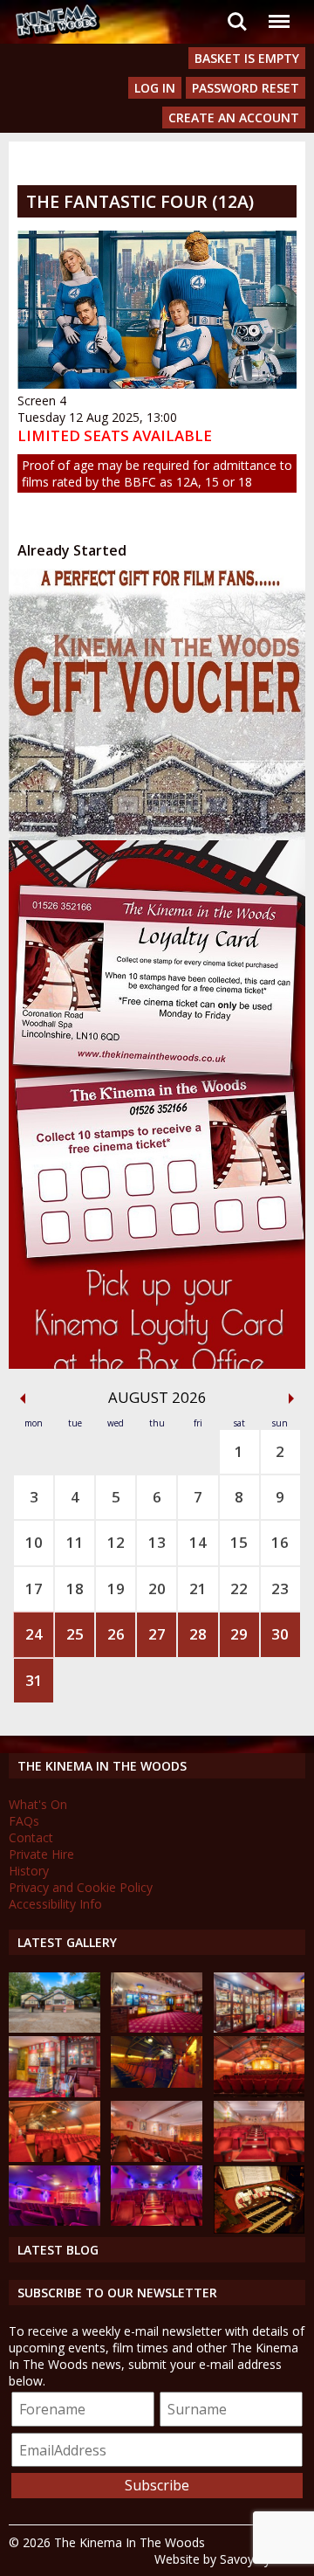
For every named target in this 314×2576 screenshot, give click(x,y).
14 (198, 1542)
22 (239, 1588)
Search (237, 11)
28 (198, 1634)
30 (280, 1634)
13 (157, 1542)
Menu (278, 11)
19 (116, 1588)
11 (75, 1542)
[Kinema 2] (157, 2157)
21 (198, 1588)
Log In (155, 88)
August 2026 (157, 1397)
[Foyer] (157, 2028)
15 (239, 1542)
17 (34, 1588)
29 (239, 1634)
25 (75, 1634)
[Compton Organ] (259, 2229)
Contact (31, 1837)
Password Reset (246, 88)
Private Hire (41, 1854)
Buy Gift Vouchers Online (140, 585)
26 (116, 1634)
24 (34, 1634)
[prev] (23, 1398)
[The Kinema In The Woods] (55, 2028)
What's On (38, 1804)
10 (34, 1542)
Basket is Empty (247, 58)
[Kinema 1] (157, 2083)
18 (75, 1588)
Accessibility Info (55, 1904)
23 (280, 1588)
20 (157, 1588)
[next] (291, 1398)
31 (34, 1680)
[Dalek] (55, 2093)
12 (116, 1542)
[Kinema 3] (55, 2221)
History (29, 1871)
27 (157, 1634)
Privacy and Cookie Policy (81, 1887)
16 (280, 1542)
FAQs (24, 1821)
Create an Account (234, 117)
